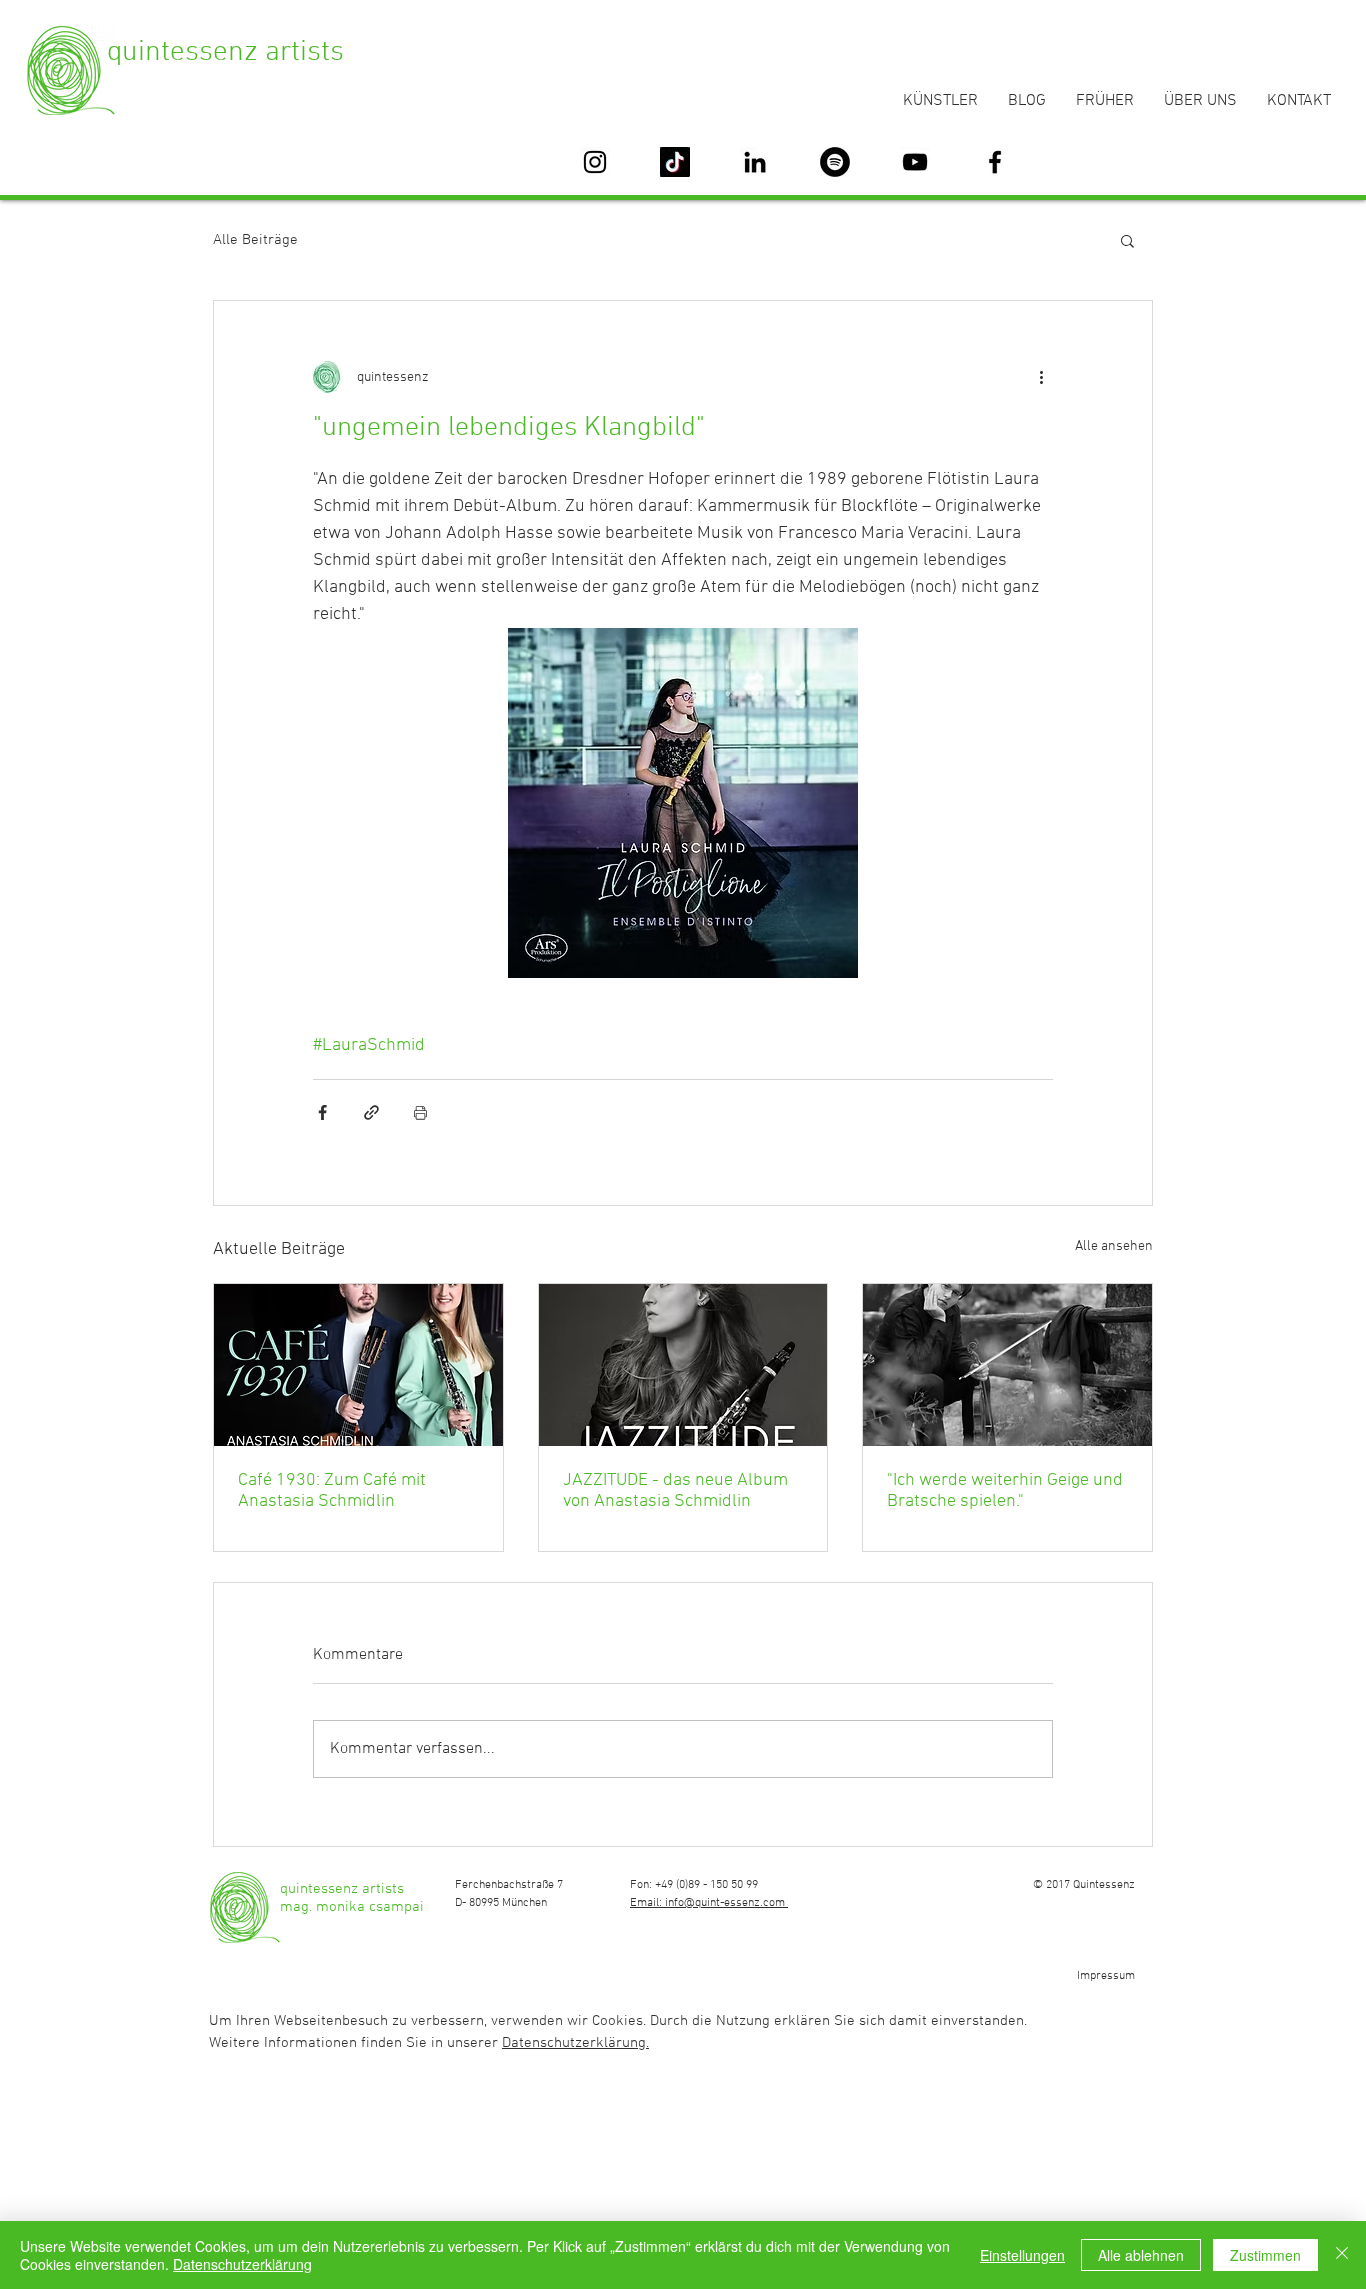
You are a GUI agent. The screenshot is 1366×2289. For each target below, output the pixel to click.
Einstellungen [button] (1022, 2255)
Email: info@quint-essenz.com (709, 1903)
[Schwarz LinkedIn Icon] (755, 162)
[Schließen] (1342, 2255)
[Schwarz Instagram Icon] (595, 162)
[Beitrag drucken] (420, 1112)
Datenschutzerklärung (242, 2264)
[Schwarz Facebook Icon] (995, 162)
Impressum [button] (1106, 1976)
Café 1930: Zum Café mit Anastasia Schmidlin (332, 1491)
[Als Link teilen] (371, 1112)
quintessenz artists (225, 52)
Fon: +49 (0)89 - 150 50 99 (694, 1885)
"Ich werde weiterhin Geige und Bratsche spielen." (1005, 1491)
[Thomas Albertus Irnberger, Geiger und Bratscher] (1007, 1365)
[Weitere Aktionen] (1041, 377)
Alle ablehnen (1141, 2255)
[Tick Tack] (675, 162)
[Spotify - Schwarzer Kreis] (835, 162)
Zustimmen (1265, 2255)
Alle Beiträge (255, 240)
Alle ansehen (1114, 1246)
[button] (1127, 240)
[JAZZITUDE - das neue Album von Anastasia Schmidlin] (683, 1365)
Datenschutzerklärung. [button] (575, 2043)
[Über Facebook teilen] (322, 1112)
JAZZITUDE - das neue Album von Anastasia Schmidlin (675, 1491)
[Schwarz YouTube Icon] (915, 162)
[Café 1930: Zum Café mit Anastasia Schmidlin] (358, 1365)
